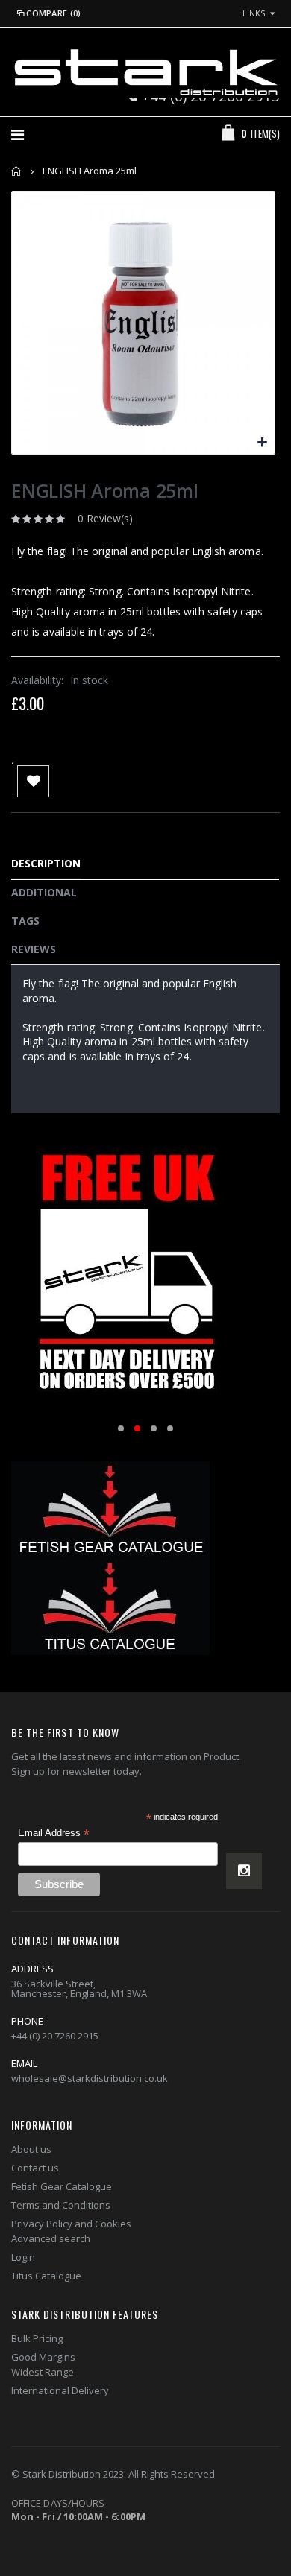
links (254, 13)
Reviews (34, 949)
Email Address (54, 1833)
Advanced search (51, 2238)
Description (46, 863)
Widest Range (43, 2372)
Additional (44, 892)
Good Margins (43, 2357)
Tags (25, 921)
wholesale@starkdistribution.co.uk (90, 2078)
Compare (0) (53, 13)
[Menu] (18, 135)
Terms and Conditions (61, 2205)
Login (23, 2257)
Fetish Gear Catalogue (62, 2186)
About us (31, 2149)
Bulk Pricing (37, 2338)
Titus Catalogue (46, 2276)
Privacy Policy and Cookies (71, 2224)
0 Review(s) (105, 518)
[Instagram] (244, 1871)
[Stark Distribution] (145, 72)
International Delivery (60, 2390)
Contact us (35, 2168)
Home (17, 171)
